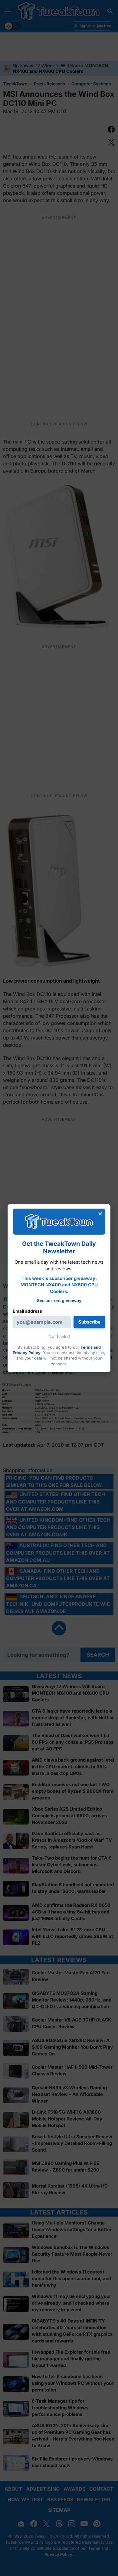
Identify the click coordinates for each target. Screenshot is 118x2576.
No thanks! (59, 1336)
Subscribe (89, 1322)
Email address (27, 1311)
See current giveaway (59, 1300)
